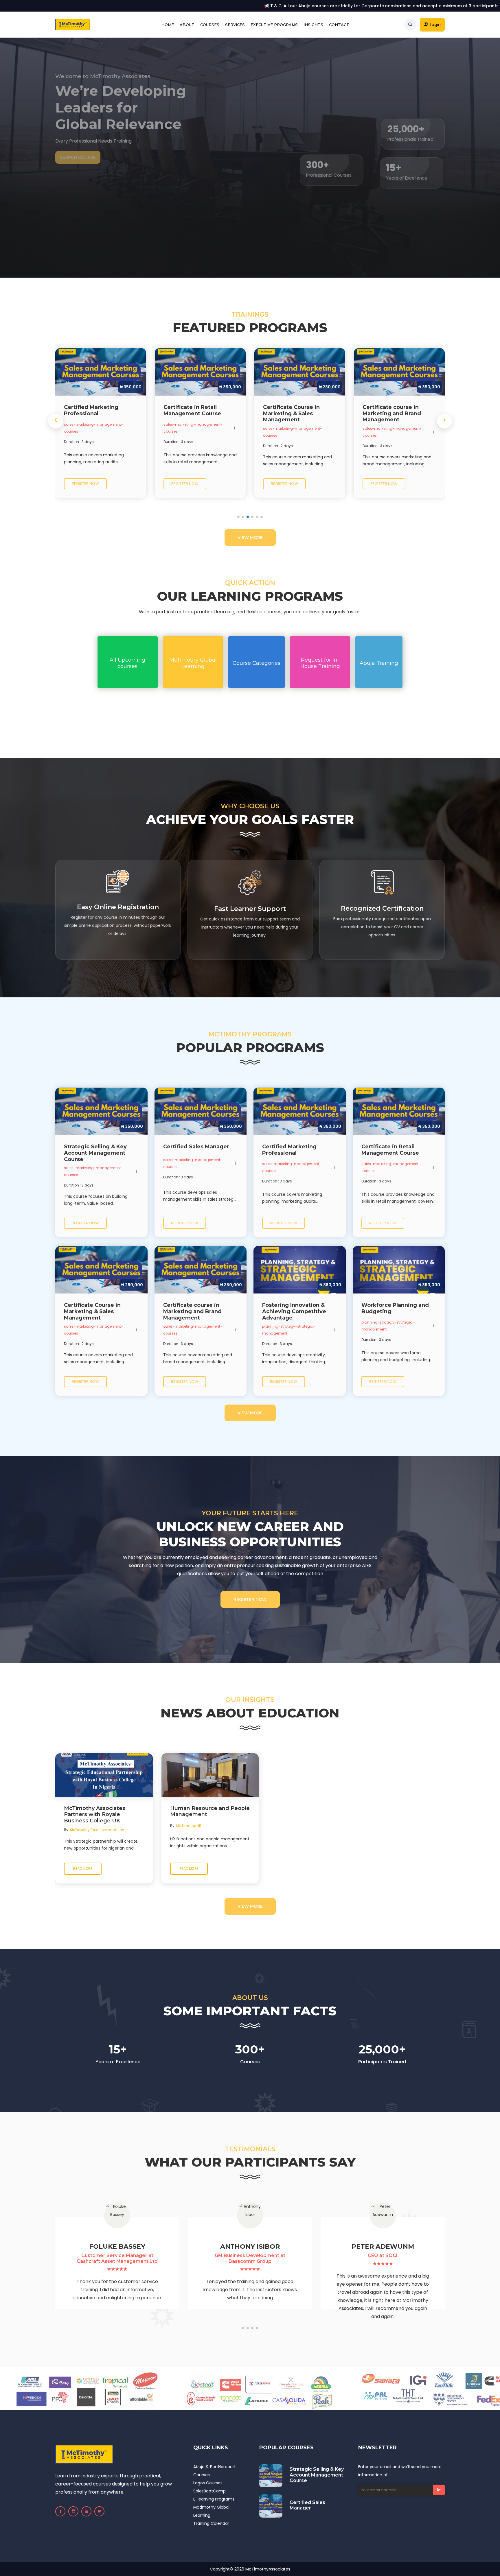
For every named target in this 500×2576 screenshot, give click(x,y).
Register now (85, 484)
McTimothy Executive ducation (97, 1830)
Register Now (250, 1599)
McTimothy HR (189, 1826)
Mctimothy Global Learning (211, 2511)
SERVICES (235, 25)
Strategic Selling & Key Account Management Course (317, 2475)
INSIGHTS (313, 25)
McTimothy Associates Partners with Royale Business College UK (95, 1815)
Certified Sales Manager (307, 2505)
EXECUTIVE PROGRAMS (274, 25)
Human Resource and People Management (210, 1812)
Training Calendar (211, 2523)
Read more (83, 1869)
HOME (168, 25)
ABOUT (187, 25)
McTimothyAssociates (268, 2569)
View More (250, 538)
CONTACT (339, 25)
